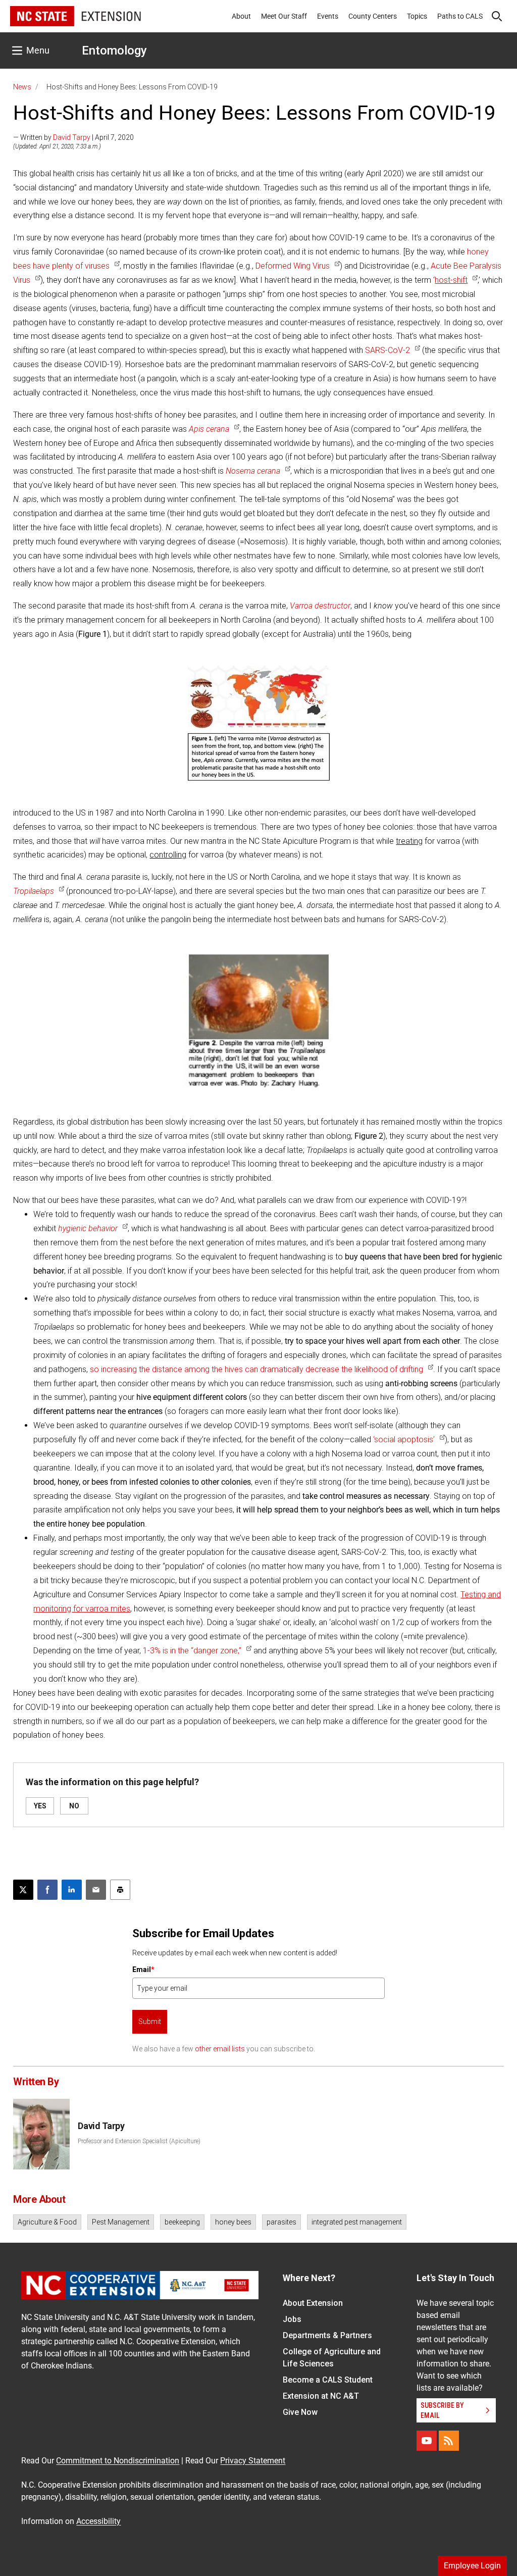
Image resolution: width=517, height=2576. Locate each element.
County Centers (373, 16)
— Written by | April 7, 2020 (73, 137)
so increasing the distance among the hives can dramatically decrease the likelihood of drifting (256, 1369)
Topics (417, 16)
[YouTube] (427, 2441)
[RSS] (449, 2441)
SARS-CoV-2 (387, 350)
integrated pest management (357, 2222)
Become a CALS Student (328, 2380)
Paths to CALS (460, 16)
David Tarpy (72, 137)
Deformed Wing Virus (293, 266)
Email (143, 1969)
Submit (150, 2022)
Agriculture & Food (47, 2222)
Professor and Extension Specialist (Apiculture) (139, 2141)
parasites (281, 2222)
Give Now (300, 2412)
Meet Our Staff (284, 16)
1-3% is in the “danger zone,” (192, 1651)
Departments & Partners (327, 2335)
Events (328, 16)
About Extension (313, 2303)
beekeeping (182, 2222)
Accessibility (98, 2521)
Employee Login (472, 2566)
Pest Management (121, 2222)
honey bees (233, 2222)
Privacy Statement (253, 2461)
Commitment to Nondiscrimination (118, 2461)
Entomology (114, 50)
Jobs (292, 2319)
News (22, 87)
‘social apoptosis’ (404, 1439)
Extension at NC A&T (321, 2396)
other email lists (220, 2049)
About (241, 16)
